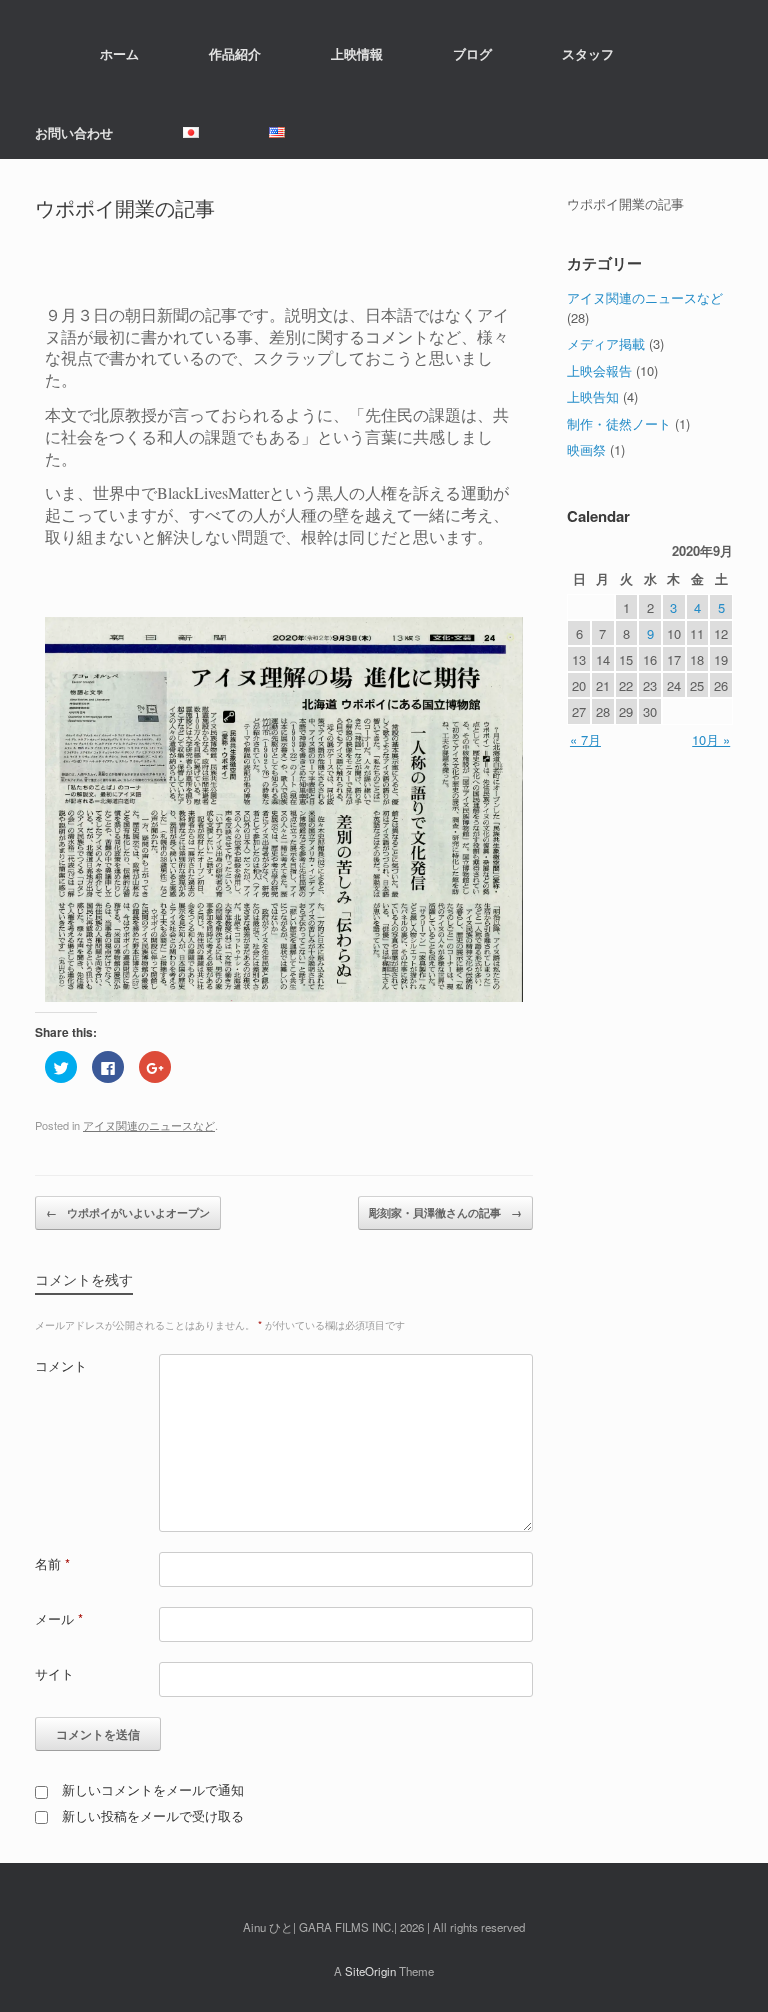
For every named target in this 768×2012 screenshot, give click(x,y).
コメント (61, 1365)
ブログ (472, 53)
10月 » (711, 739)
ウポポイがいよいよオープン (128, 1212)
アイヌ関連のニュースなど (149, 1125)
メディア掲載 (606, 343)
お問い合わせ (74, 132)
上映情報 (357, 53)
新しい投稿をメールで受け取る (153, 1815)
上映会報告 (599, 370)
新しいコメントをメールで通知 (153, 1789)
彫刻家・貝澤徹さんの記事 (445, 1212)
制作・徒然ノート (619, 423)
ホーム (119, 53)
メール (59, 1618)
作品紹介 (235, 53)
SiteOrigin (370, 1971)
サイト (54, 1673)
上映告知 (593, 396)
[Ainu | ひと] (35, 53)
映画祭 (586, 449)
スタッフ (588, 53)
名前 (52, 1563)
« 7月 (585, 739)
